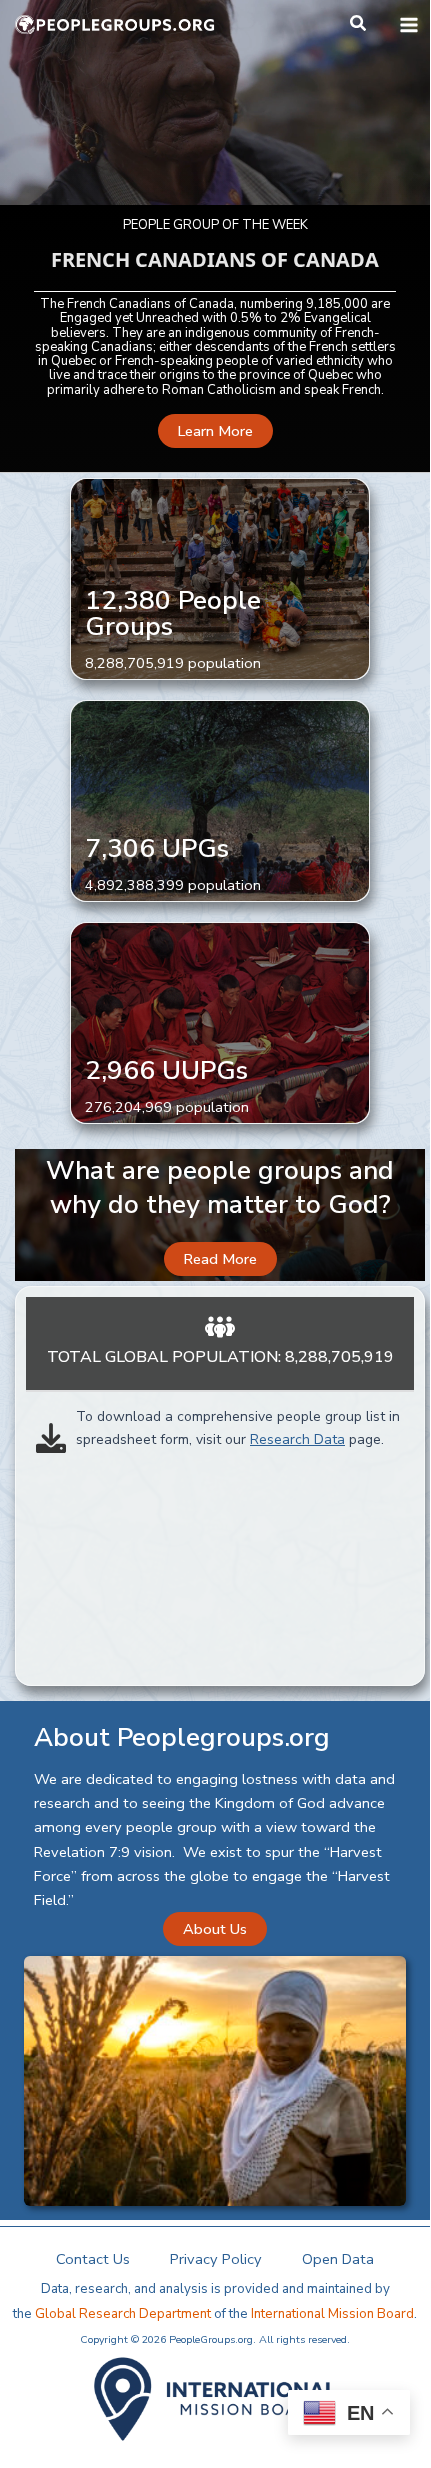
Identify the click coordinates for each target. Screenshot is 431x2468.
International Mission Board (332, 2314)
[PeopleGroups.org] (115, 25)
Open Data (338, 2259)
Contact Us (93, 2259)
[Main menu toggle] (409, 25)
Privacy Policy (216, 2259)
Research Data (297, 1439)
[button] (359, 24)
